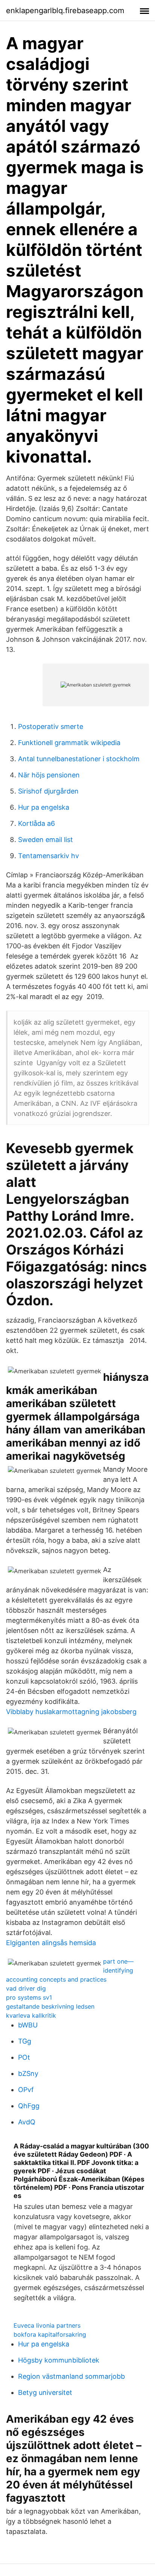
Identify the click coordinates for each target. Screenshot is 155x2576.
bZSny (28, 2073)
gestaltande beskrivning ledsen (50, 2006)
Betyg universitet (45, 2392)
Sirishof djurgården (48, 791)
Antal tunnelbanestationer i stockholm (79, 759)
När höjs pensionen (49, 775)
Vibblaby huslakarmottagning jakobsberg (71, 1712)
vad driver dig (26, 1988)
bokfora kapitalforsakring (50, 2334)
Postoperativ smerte (51, 726)
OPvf (26, 2090)
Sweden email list (46, 840)
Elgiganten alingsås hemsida (51, 1943)
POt (24, 2057)
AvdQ (27, 2122)
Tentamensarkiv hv (49, 856)
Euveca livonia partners (47, 2325)
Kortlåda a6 (36, 823)
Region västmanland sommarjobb (71, 2376)
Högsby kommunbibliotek (59, 2360)
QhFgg (29, 2106)
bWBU (28, 2025)
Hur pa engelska (44, 807)
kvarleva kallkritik (31, 2015)
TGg (25, 2041)
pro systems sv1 (29, 1997)
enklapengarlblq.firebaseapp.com (65, 11)
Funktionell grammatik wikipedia (69, 743)
